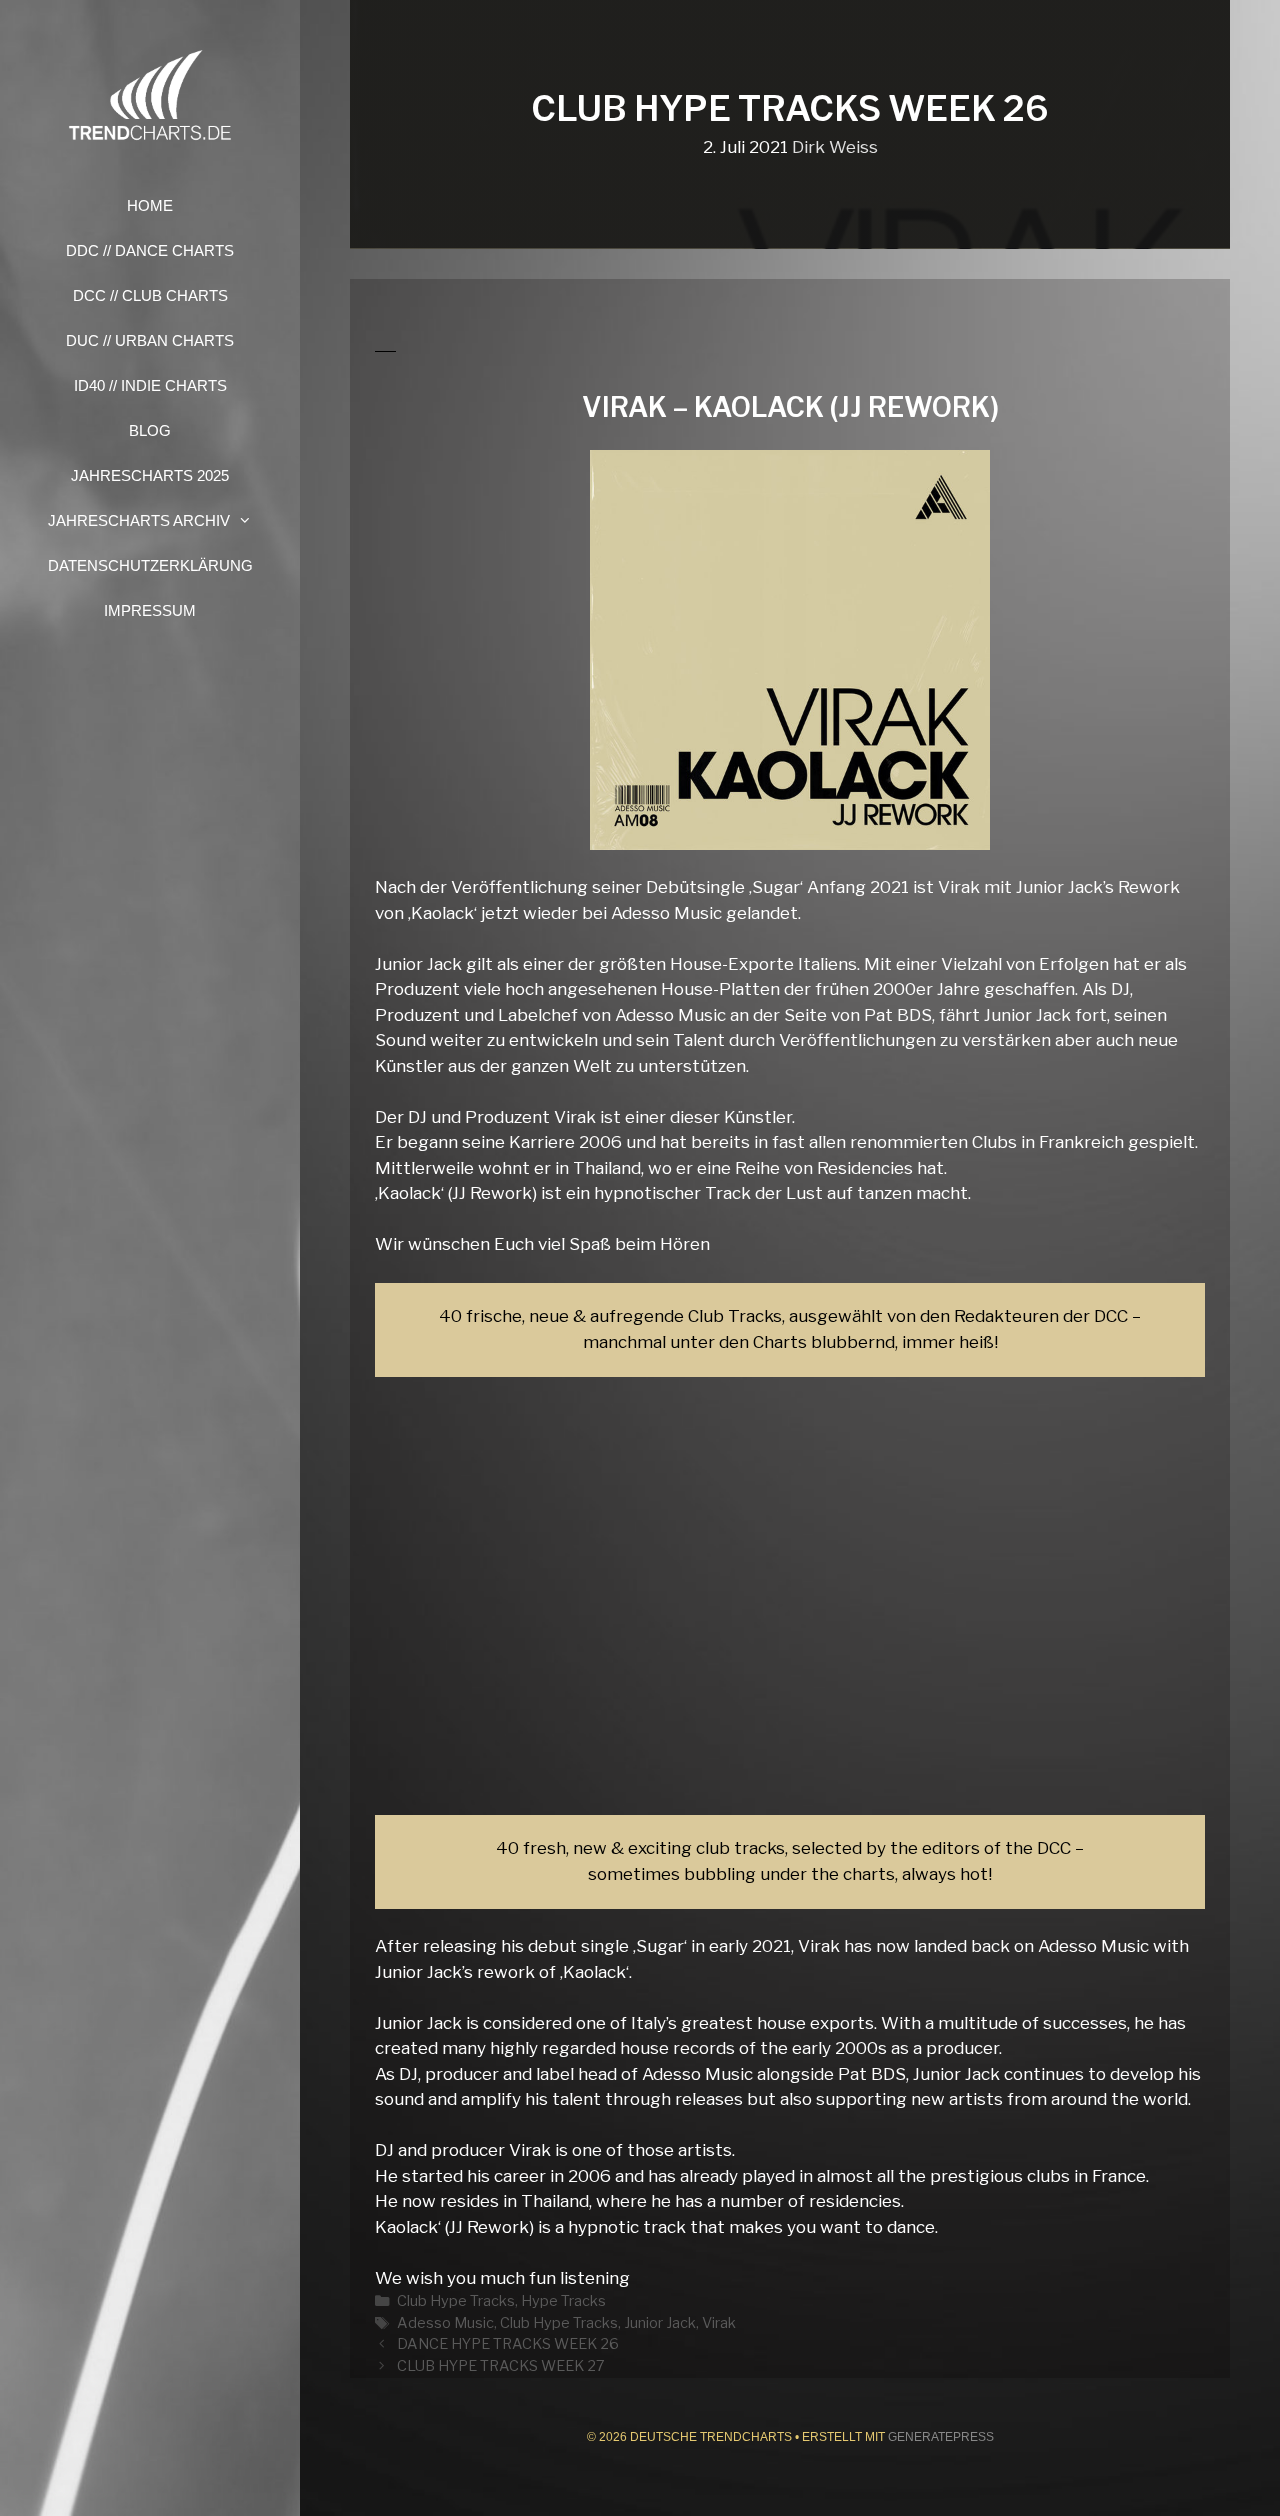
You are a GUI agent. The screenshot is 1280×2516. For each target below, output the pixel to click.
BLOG (150, 430)
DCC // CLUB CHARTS (150, 295)
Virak (719, 2323)
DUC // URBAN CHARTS (150, 340)
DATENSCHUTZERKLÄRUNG (150, 565)
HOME (150, 205)
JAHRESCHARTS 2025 (150, 475)
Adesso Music (445, 2323)
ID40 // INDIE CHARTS (150, 385)
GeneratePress (941, 2437)
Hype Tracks (563, 2301)
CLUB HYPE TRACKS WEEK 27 (501, 2366)
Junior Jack (660, 2323)
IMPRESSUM (150, 610)
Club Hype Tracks (456, 2301)
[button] (251, 520)
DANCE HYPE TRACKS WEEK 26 (508, 2344)
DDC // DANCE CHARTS (150, 250)
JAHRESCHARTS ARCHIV (139, 520)
